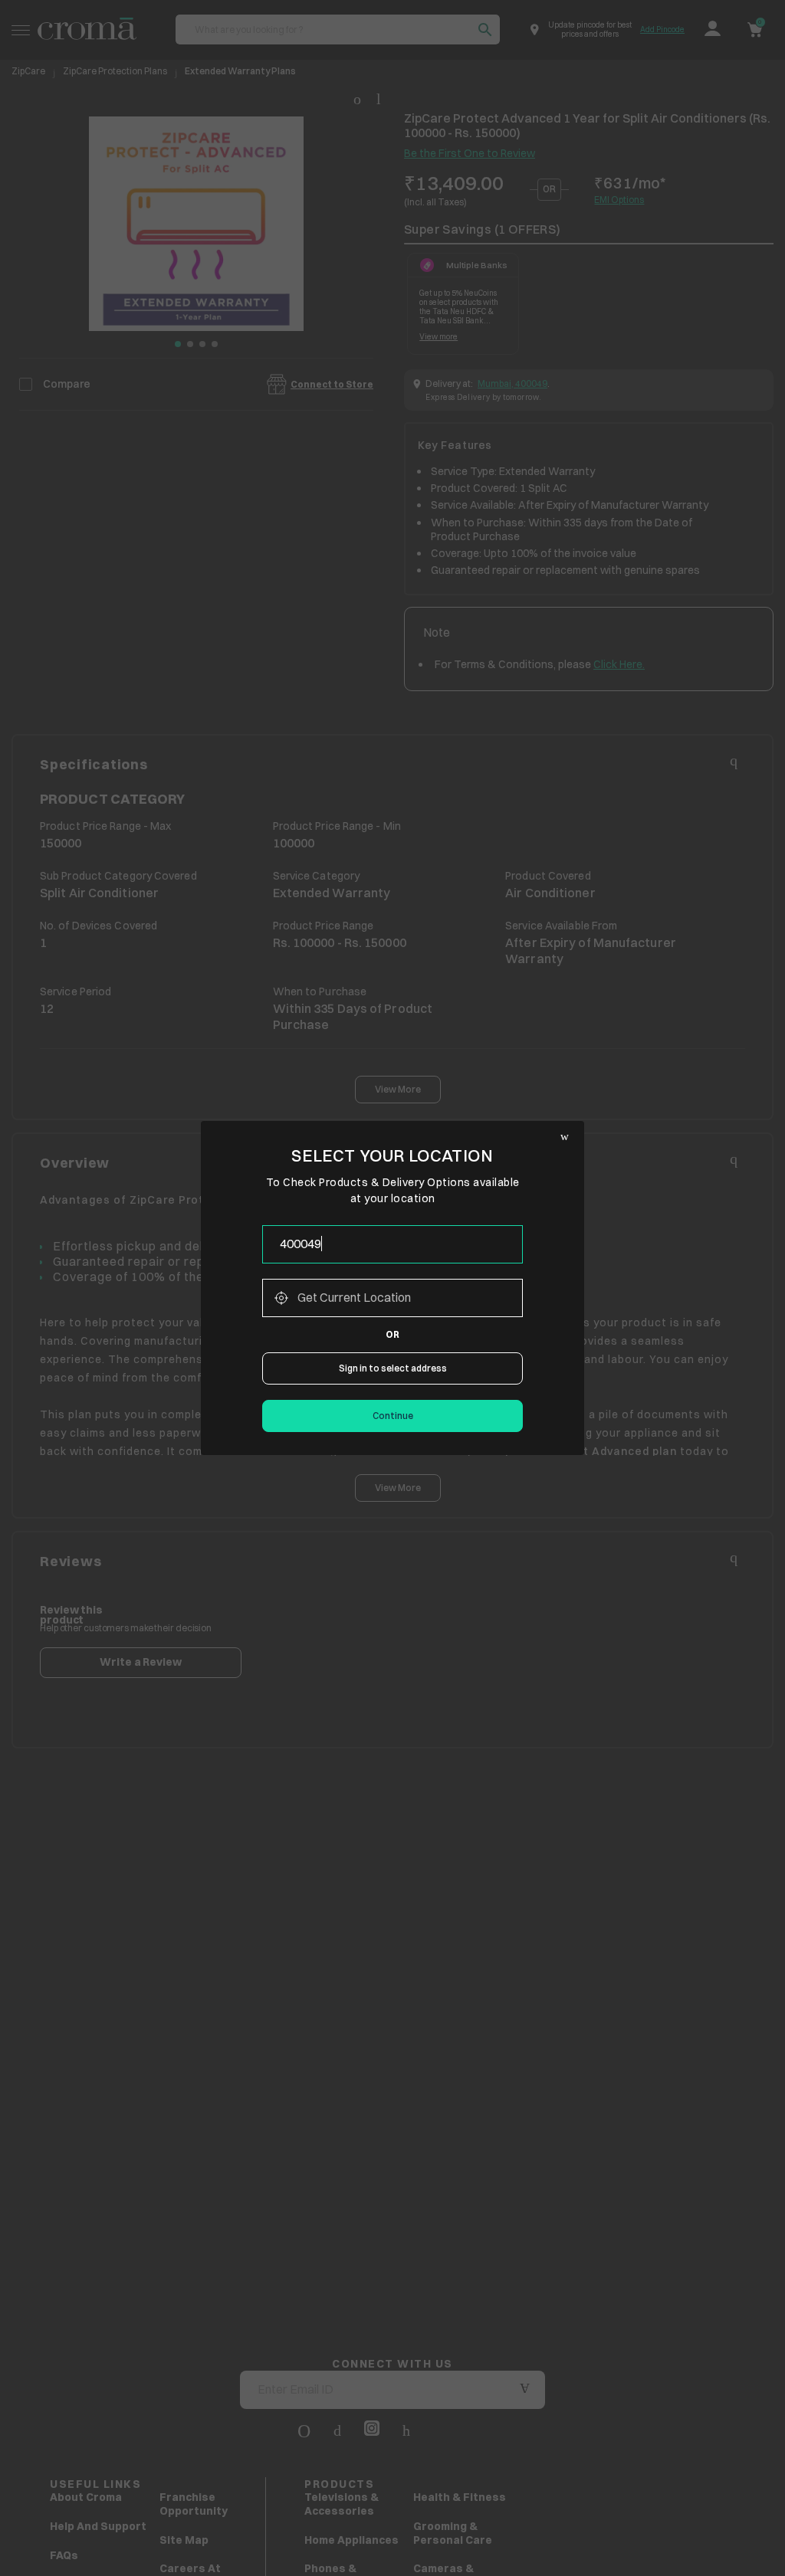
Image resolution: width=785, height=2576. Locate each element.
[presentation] (392, 1244)
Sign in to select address (393, 1368)
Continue (393, 1416)
